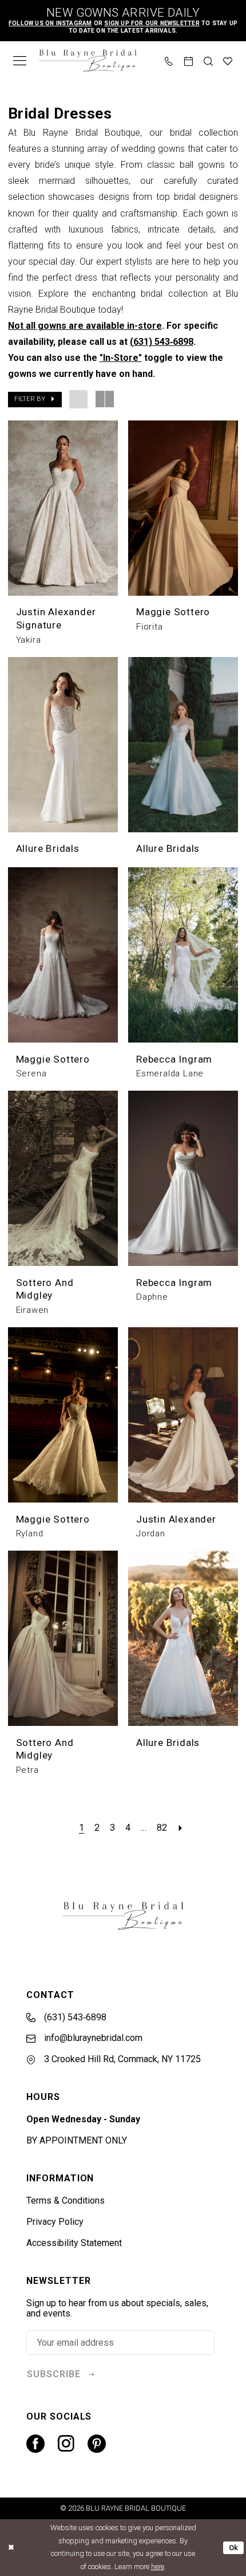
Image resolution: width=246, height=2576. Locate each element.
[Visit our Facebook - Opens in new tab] (35, 2444)
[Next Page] (180, 1828)
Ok (234, 2548)
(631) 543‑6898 (162, 342)
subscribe (54, 2374)
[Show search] (208, 60)
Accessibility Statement (74, 2243)
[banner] (88, 61)
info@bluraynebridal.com (92, 2038)
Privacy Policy (55, 2222)
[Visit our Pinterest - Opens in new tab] (97, 2444)
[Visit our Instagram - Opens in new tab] (66, 2444)
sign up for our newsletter (152, 23)
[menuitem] (20, 61)
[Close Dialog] (11, 2548)
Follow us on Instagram (50, 23)
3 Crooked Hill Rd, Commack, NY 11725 (121, 2059)
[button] (20, 61)
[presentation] (63, 508)
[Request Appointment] (189, 60)
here (158, 2567)
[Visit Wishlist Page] (228, 60)
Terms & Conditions (66, 2201)
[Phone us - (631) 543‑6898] (169, 60)
